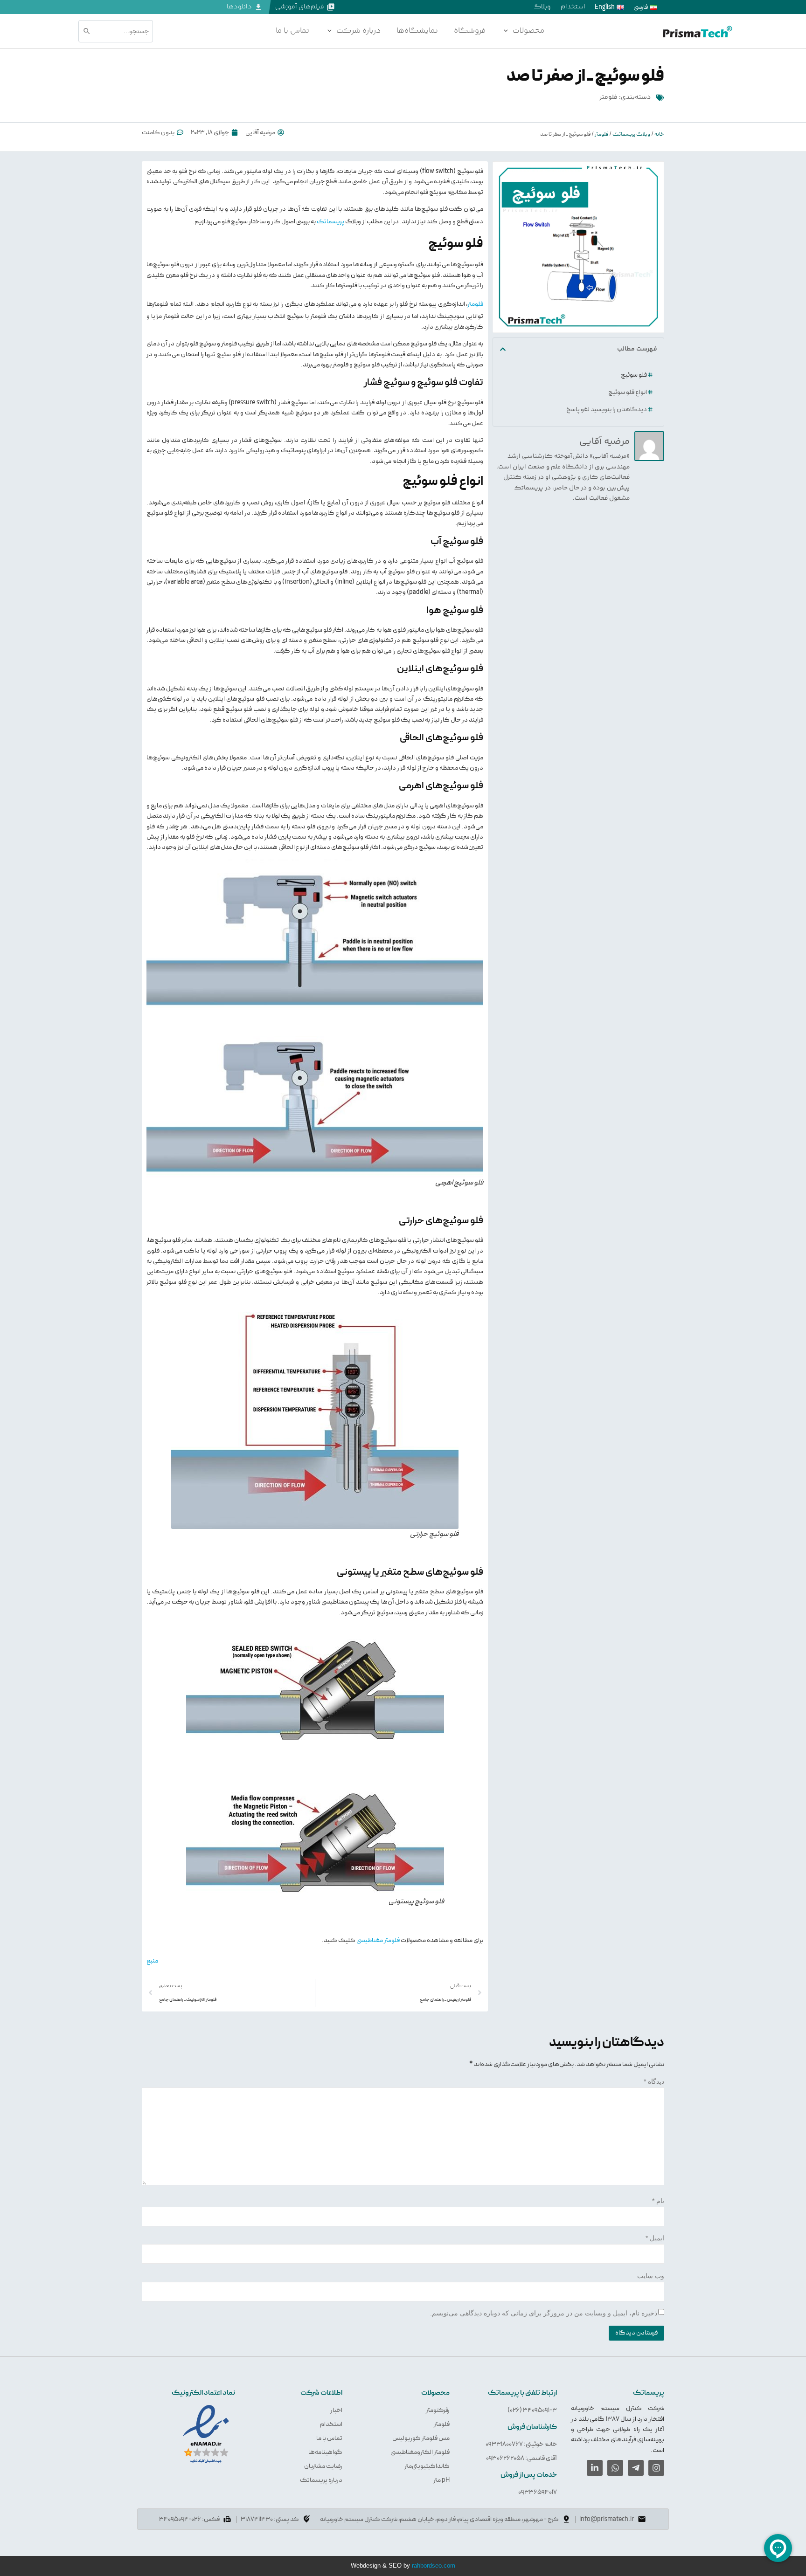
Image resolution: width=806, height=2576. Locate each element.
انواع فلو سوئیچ (628, 392)
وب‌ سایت (651, 2276)
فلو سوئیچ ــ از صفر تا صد (585, 76)
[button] (503, 349)
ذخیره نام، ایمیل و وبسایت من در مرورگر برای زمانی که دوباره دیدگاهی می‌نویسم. (544, 2313)
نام (658, 2201)
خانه (659, 134)
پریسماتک (330, 221)
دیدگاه (654, 2081)
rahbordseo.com (434, 2566)
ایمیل (655, 2238)
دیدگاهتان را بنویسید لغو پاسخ (607, 409)
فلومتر (608, 97)
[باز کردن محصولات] (506, 31)
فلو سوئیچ (634, 375)
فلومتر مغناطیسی (378, 1940)
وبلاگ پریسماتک (631, 134)
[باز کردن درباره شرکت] (329, 31)
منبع (152, 1961)
